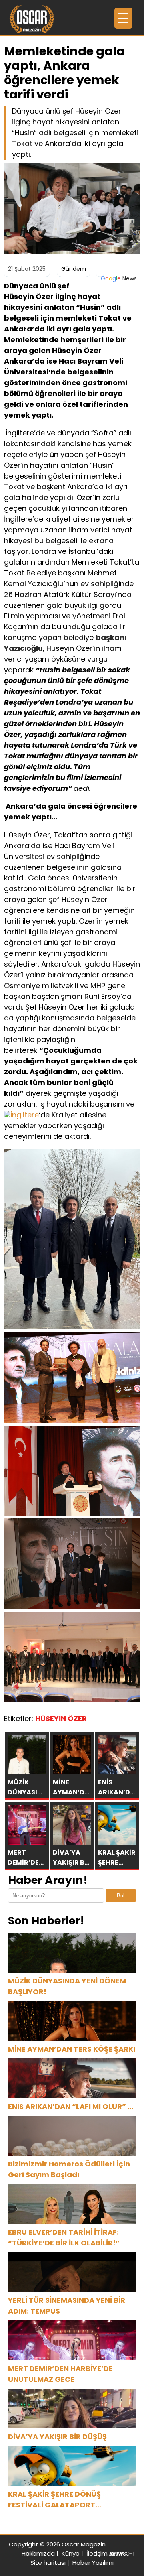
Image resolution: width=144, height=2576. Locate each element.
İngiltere (25, 1115)
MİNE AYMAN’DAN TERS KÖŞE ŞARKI (72, 2049)
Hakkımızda (38, 2553)
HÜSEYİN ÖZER (61, 1718)
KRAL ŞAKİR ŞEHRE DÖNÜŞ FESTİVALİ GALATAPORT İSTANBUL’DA (54, 2500)
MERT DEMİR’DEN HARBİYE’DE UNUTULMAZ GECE (60, 2374)
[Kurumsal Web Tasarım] (122, 2553)
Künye (71, 2553)
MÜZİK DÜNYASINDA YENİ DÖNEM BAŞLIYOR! (67, 1986)
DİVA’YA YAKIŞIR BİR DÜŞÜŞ (57, 2437)
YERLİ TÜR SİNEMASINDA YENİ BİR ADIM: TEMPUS (67, 2306)
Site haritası (48, 2563)
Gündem (74, 269)
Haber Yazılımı (93, 2563)
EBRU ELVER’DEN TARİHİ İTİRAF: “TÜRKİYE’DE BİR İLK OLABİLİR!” (64, 2237)
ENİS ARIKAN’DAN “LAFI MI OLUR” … (71, 2106)
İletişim (97, 2553)
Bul (121, 1896)
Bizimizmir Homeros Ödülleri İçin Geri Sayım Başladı (69, 2169)
